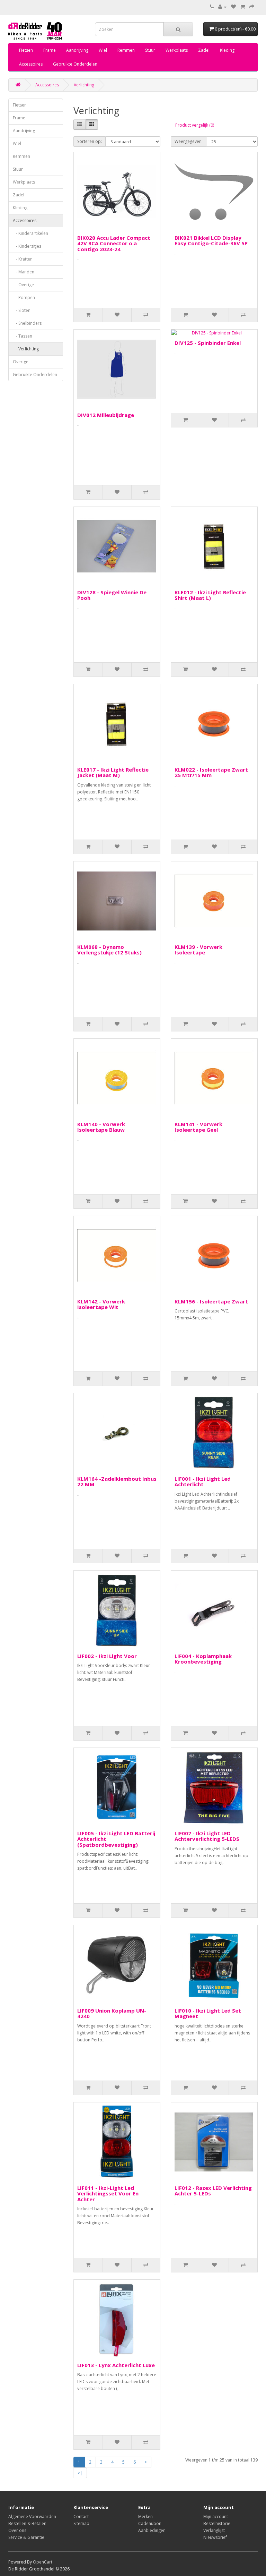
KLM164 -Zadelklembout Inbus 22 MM (117, 1482)
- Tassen (23, 336)
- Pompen (24, 297)
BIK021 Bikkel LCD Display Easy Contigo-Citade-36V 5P (211, 241)
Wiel (103, 50)
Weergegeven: (189, 141)
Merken (145, 2517)
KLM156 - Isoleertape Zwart (211, 1301)
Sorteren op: (90, 141)
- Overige (23, 285)
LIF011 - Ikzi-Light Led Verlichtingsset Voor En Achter (108, 2194)
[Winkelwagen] (243, 7)
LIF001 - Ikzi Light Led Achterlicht (203, 1482)
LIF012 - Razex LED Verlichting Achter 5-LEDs (213, 2191)
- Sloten (22, 310)
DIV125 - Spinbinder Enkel (208, 343)
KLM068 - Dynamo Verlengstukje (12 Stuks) (109, 950)
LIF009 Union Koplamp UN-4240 (112, 2013)
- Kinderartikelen (30, 233)
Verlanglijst (214, 2530)
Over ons (17, 2530)
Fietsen (26, 50)
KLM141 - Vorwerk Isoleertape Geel (198, 1127)
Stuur (150, 50)
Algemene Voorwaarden (32, 2517)
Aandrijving (77, 50)
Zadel (204, 50)
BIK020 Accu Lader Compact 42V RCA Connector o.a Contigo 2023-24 (114, 243)
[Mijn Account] (222, 7)
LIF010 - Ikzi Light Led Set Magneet (208, 2013)
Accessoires (31, 64)
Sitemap (81, 2523)
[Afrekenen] (252, 7)
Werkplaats (177, 50)
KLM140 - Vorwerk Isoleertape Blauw (101, 1127)
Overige (21, 362)
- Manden (24, 272)
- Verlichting (26, 349)
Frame (50, 50)
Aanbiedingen (152, 2530)
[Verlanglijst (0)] (233, 7)
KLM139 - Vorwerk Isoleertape (198, 950)
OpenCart (43, 2562)
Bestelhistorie (217, 2523)
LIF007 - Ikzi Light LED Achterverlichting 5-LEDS (207, 1836)
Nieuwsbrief (215, 2537)
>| (80, 2473)
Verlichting (84, 85)
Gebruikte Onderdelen (75, 64)
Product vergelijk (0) (195, 125)
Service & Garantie (26, 2537)
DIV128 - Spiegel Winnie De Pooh (112, 595)
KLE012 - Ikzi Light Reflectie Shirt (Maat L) (210, 595)
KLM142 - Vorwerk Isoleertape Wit (101, 1304)
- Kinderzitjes (27, 246)
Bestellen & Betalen (27, 2523)
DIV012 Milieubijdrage (106, 415)
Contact (81, 2517)
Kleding (227, 50)
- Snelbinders (27, 323)
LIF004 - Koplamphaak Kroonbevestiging (203, 1659)
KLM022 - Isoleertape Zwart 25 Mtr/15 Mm (211, 772)
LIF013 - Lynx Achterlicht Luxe (116, 2365)
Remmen (126, 50)
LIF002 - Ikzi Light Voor (107, 1656)
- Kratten (23, 259)
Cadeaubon (150, 2523)
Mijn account (216, 2517)
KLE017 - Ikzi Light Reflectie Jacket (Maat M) (113, 772)
